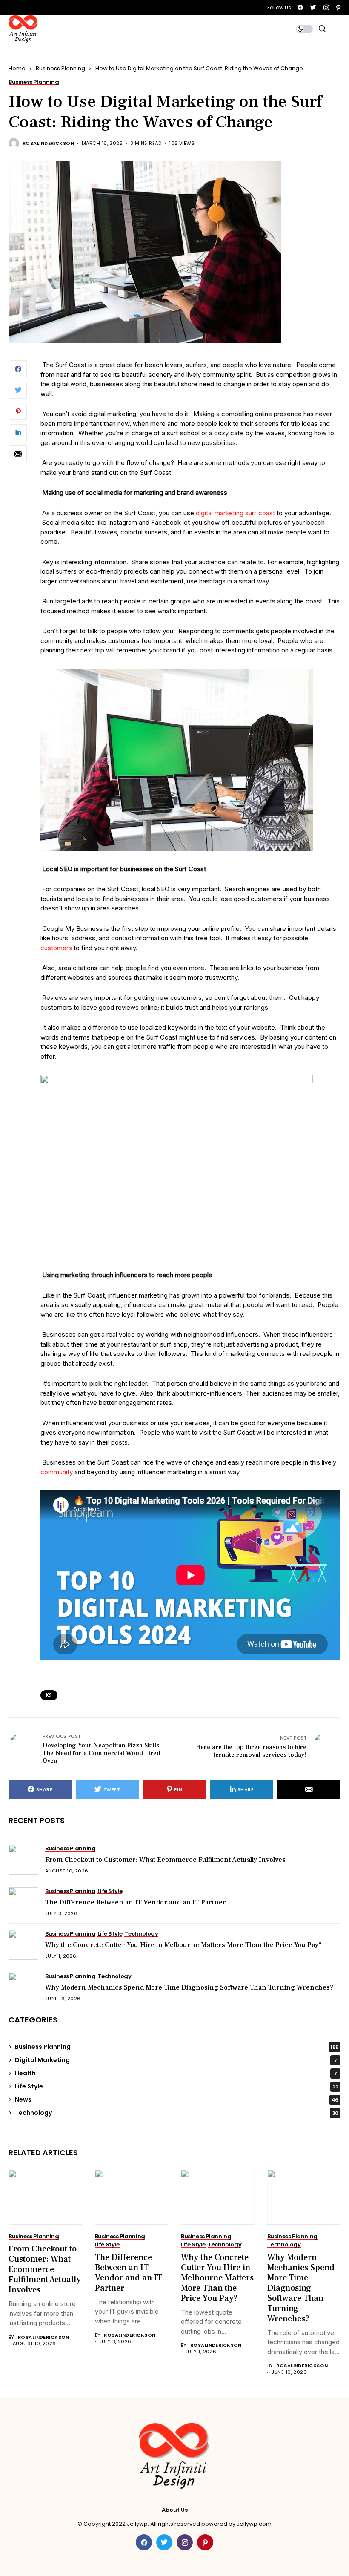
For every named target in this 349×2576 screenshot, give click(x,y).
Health (176, 2073)
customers (56, 948)
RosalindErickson (48, 143)
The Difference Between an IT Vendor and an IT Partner (136, 1902)
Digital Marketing (176, 2060)
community (57, 1472)
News (177, 2099)
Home (17, 68)
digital (205, 513)
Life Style (177, 2086)
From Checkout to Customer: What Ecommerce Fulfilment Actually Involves (165, 1860)
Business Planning (60, 68)
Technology (177, 2113)
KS (49, 1695)
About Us (175, 2510)
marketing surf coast (245, 513)
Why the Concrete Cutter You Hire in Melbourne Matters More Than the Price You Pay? (183, 1945)
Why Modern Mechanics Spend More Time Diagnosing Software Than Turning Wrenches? (189, 1987)
